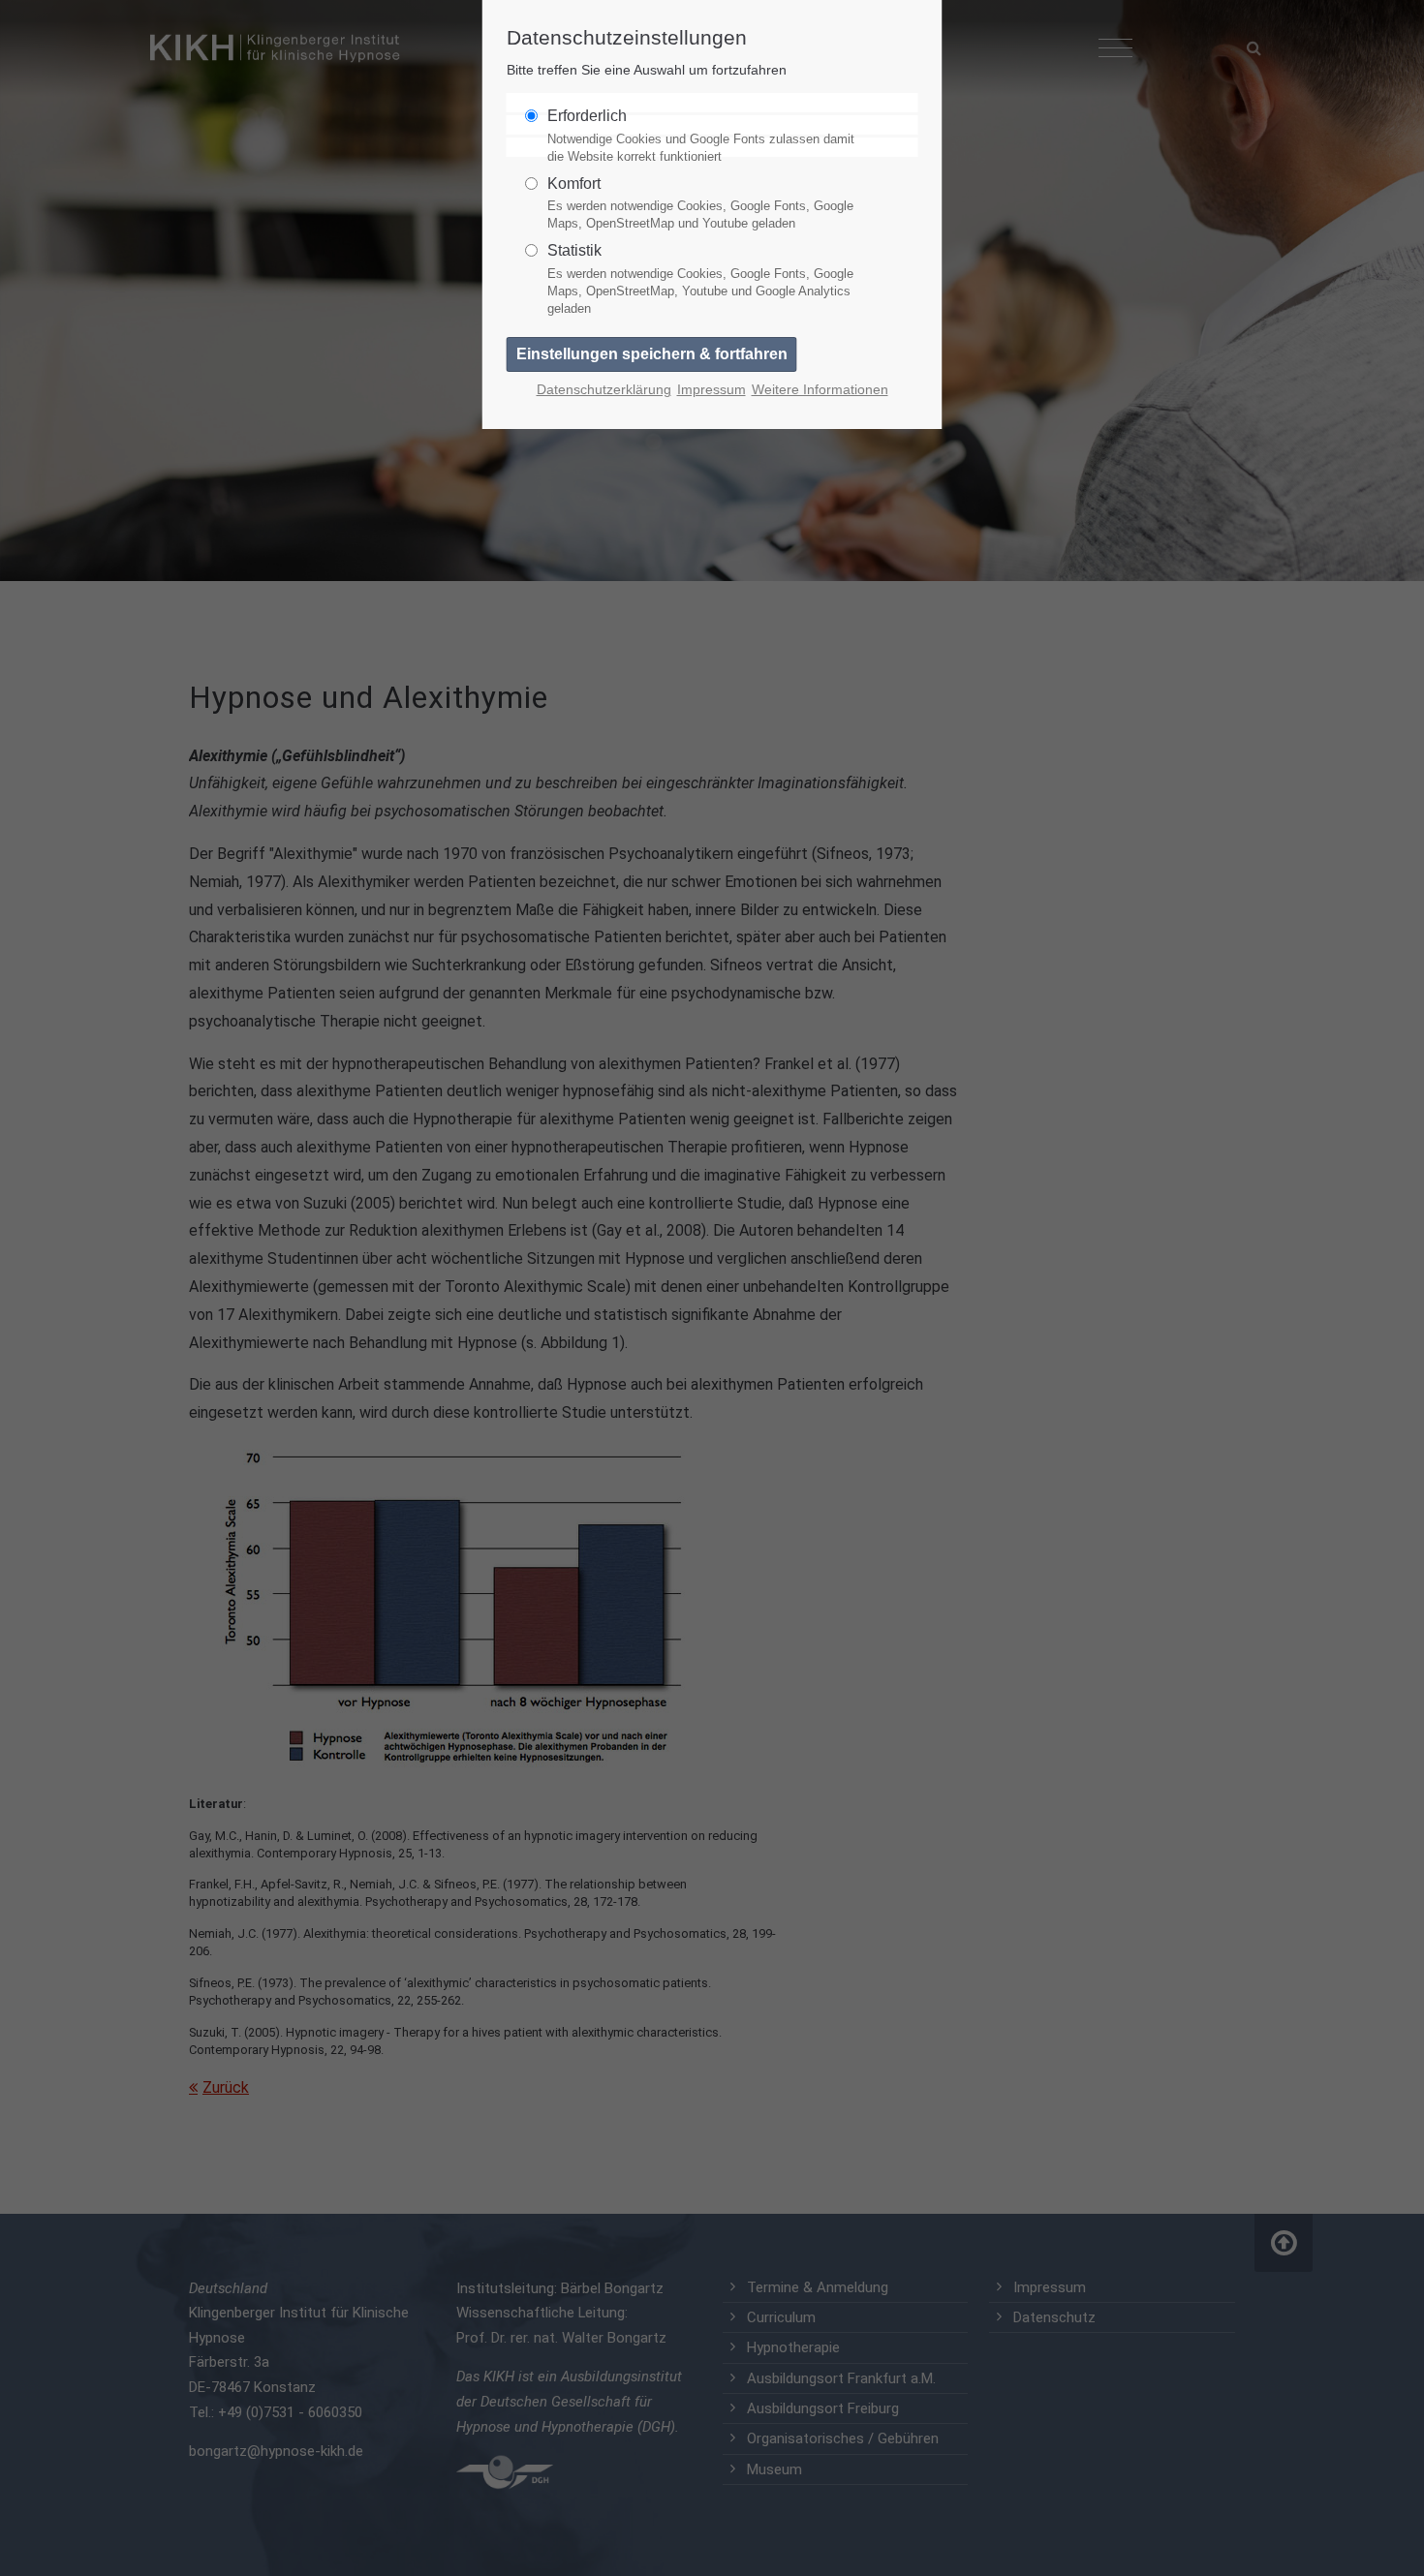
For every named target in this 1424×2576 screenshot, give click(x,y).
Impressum (712, 390)
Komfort (700, 203)
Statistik (700, 279)
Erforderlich (701, 136)
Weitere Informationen (820, 390)
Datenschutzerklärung (604, 390)
